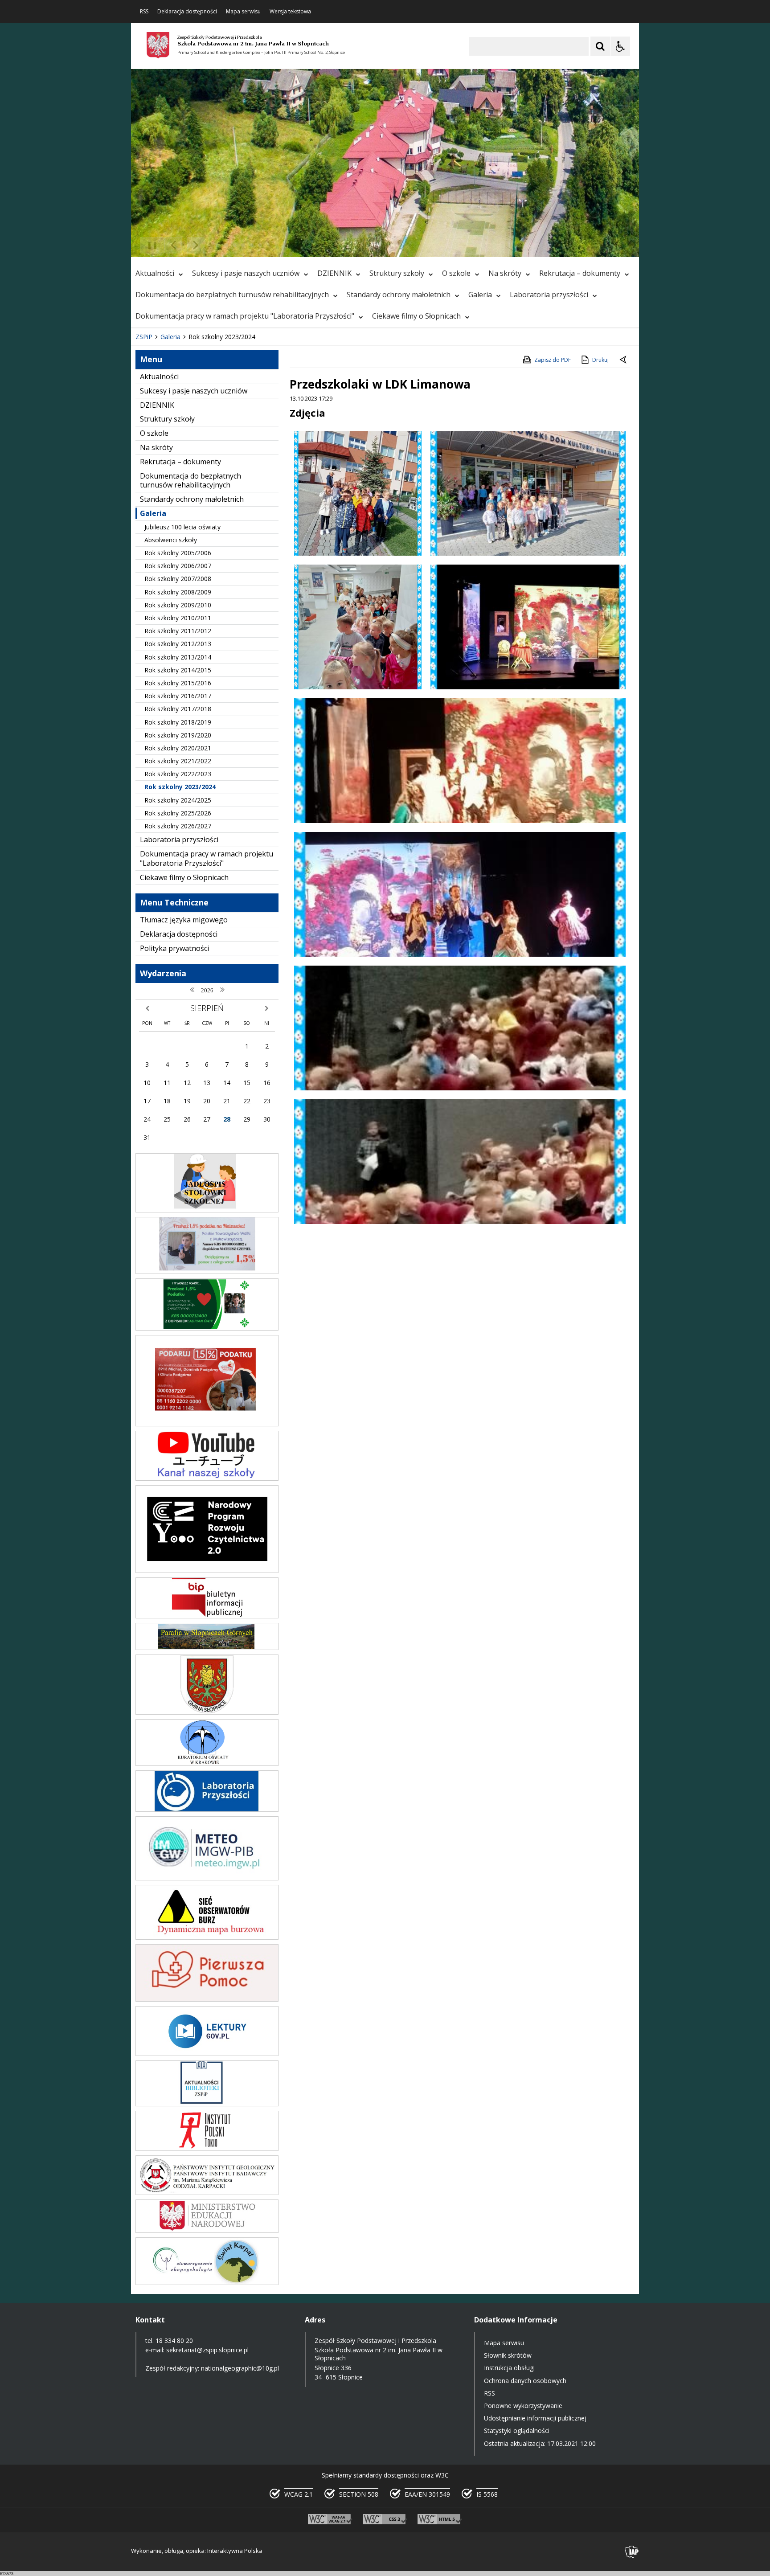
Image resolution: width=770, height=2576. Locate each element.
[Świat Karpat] (207, 2283)
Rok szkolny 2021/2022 (178, 761)
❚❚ (149, 245)
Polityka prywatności (174, 948)
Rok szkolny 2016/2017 (178, 696)
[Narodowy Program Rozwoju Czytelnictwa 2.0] (207, 1571)
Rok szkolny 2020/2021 (178, 748)
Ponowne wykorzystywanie (523, 2406)
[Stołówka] (207, 1210)
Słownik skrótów (508, 2355)
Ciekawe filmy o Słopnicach (416, 316)
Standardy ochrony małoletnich (399, 295)
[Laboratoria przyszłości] (207, 1809)
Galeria (480, 295)
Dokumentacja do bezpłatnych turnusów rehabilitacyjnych (232, 295)
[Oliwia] (207, 1424)
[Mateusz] (207, 1272)
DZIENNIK (334, 273)
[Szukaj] (600, 46)
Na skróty (505, 273)
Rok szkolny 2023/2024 (180, 787)
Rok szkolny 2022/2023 (178, 774)
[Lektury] (207, 2054)
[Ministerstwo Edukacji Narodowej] (207, 2230)
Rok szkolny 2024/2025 (178, 800)
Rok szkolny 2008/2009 (178, 592)
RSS (144, 12)
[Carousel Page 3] (235, 245)
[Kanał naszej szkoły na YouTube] (207, 1478)
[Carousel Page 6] (260, 245)
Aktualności (155, 273)
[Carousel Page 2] (226, 245)
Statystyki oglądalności (517, 2431)
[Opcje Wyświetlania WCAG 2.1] (620, 46)
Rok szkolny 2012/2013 (178, 644)
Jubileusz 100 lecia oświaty (182, 527)
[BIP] (207, 1616)
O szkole (456, 273)
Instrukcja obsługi (509, 2368)
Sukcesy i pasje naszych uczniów (246, 273)
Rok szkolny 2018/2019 (178, 722)
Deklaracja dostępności (187, 12)
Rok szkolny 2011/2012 (178, 631)
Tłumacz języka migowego (184, 920)
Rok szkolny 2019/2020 (178, 735)
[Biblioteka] (207, 2104)
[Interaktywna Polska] (632, 2552)
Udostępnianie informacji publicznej (535, 2418)
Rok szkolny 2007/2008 (178, 579)
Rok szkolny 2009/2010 (178, 605)
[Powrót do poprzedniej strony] (624, 360)
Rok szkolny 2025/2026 (178, 813)
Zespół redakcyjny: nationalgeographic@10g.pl (212, 2368)
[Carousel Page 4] (243, 245)
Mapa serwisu (243, 12)
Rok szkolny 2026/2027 (178, 826)
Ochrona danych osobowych (525, 2381)
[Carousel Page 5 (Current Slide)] (252, 245)
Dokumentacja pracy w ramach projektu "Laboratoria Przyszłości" (245, 316)
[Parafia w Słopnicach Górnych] (207, 1648)
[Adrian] (207, 1328)
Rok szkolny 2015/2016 (178, 683)
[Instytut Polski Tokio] (207, 2148)
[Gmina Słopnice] (207, 1712)
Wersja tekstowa (290, 12)
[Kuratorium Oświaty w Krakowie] (207, 1763)
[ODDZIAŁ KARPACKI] (207, 2193)
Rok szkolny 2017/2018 (178, 709)
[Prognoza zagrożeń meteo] (207, 1878)
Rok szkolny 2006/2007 (178, 566)
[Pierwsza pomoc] (207, 1999)
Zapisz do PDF (553, 360)
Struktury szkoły (397, 273)
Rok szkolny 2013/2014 (178, 657)
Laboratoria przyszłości (549, 295)
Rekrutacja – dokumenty (580, 273)
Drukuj (600, 360)
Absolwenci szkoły (171, 540)
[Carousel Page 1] (218, 245)
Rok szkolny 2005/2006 (178, 553)
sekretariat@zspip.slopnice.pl (207, 2350)
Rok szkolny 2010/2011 (178, 618)
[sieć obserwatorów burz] (207, 1937)
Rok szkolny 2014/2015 (178, 670)
